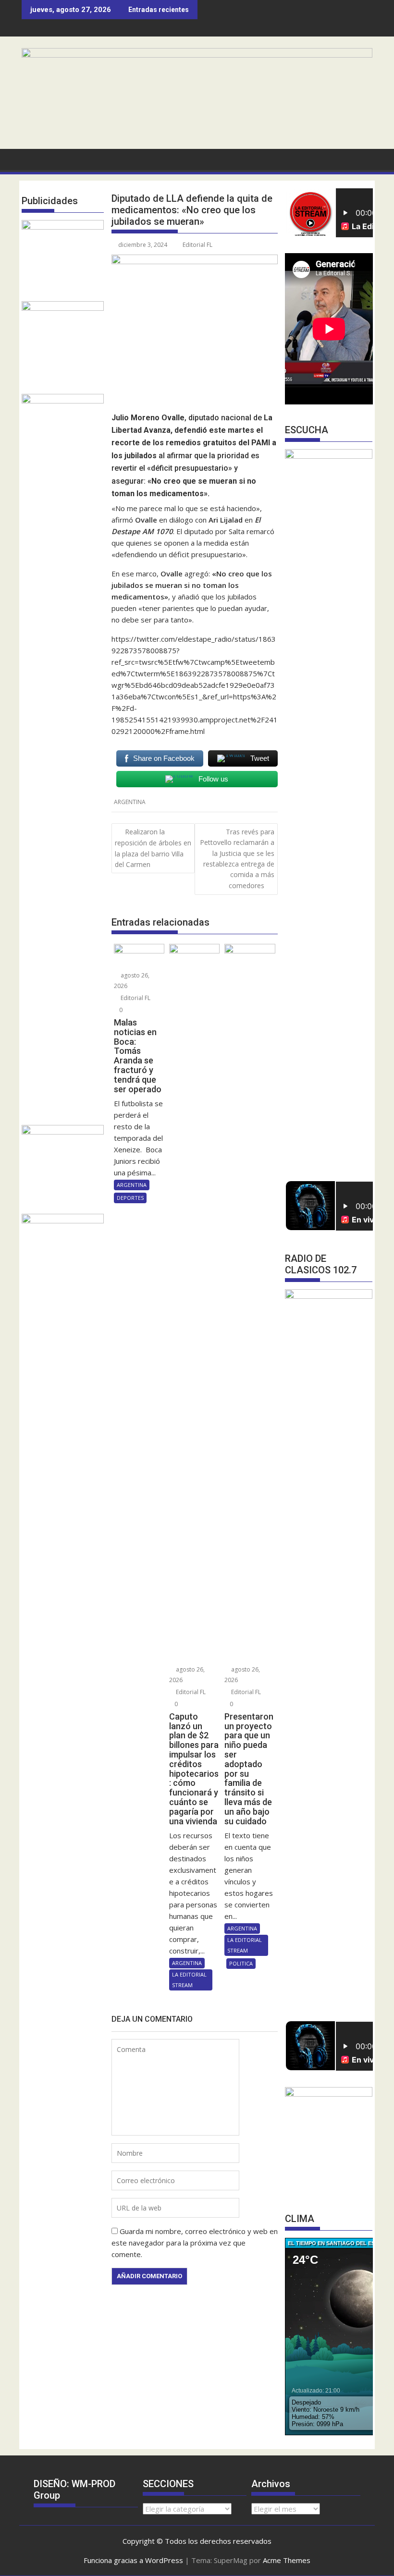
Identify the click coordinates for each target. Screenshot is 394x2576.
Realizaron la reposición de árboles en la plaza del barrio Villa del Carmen (153, 848)
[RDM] (197, 55)
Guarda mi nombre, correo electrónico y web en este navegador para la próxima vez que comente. (195, 2243)
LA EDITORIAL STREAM (189, 1980)
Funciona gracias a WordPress (133, 2560)
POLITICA (241, 1963)
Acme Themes (287, 2560)
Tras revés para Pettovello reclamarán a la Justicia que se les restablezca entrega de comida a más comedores (237, 859)
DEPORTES (130, 1198)
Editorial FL (197, 245)
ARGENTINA (130, 802)
